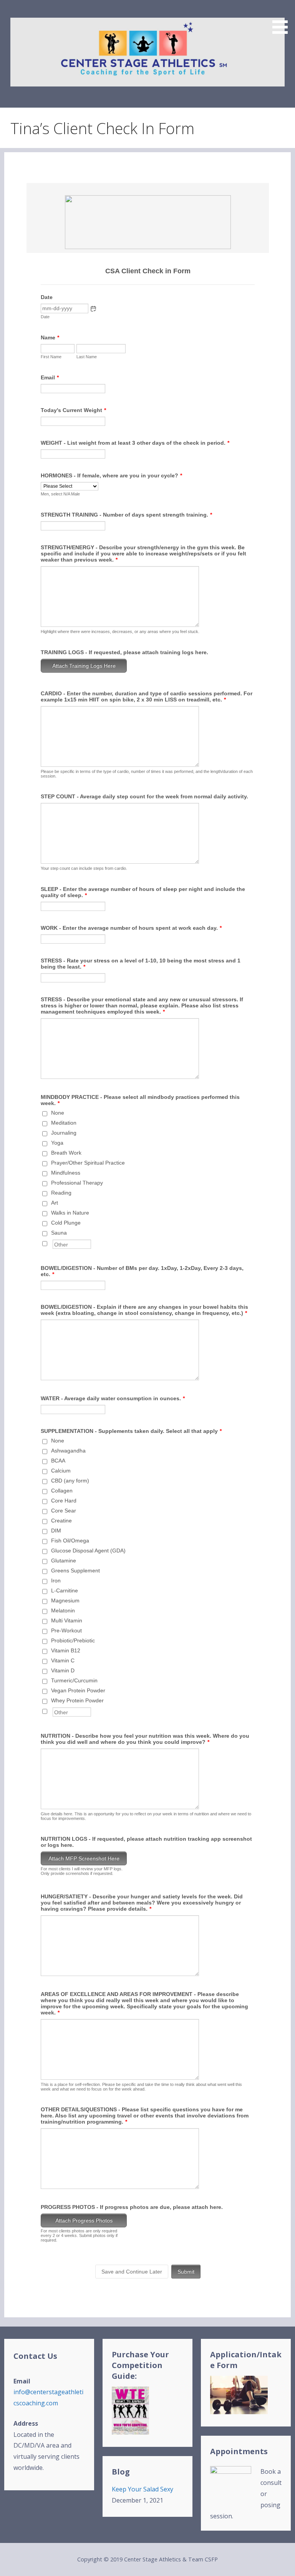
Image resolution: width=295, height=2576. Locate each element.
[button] (283, 18)
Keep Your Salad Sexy (143, 2489)
